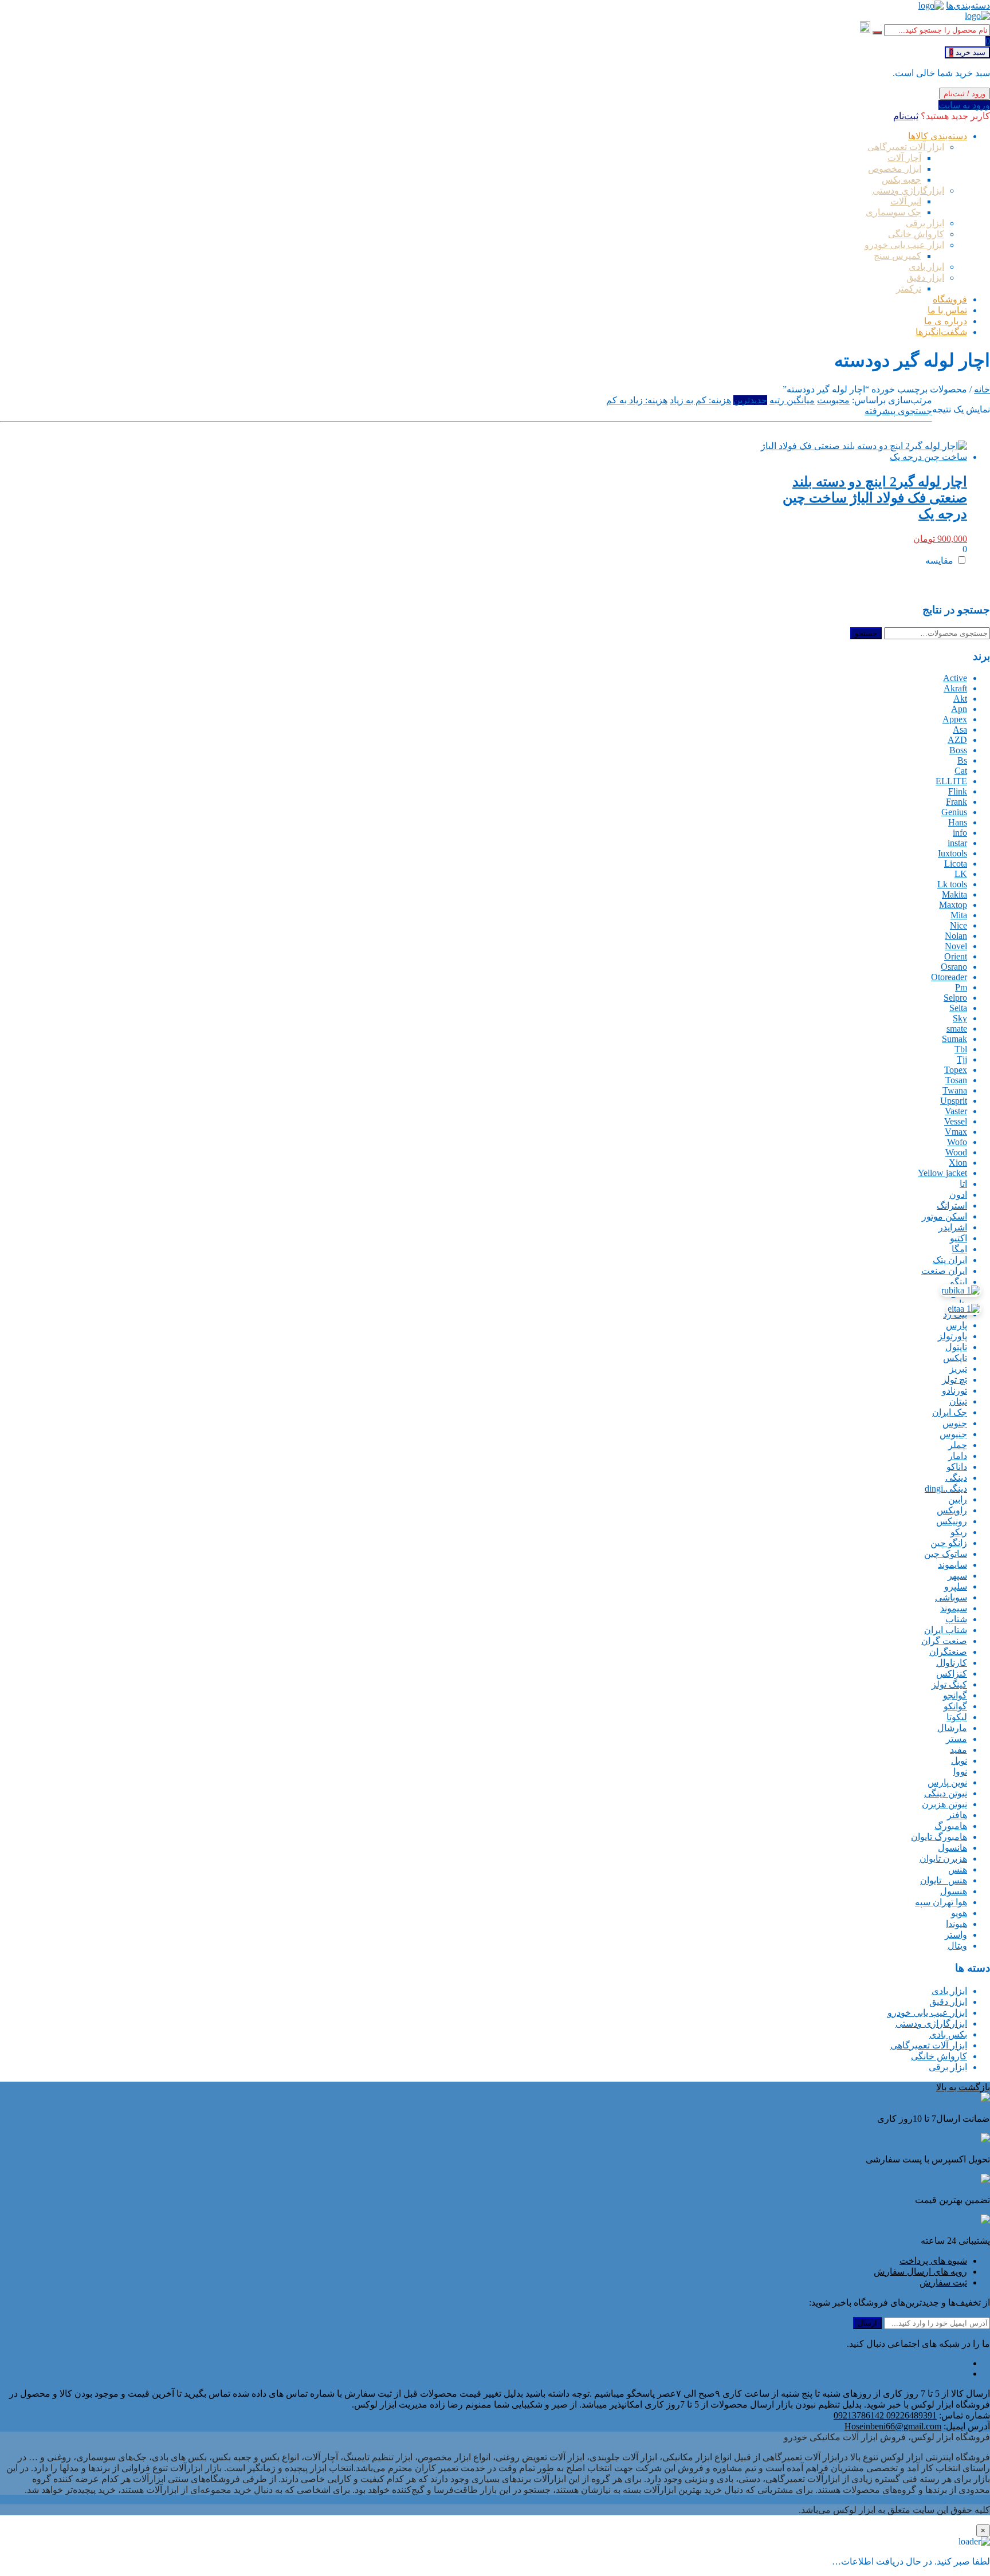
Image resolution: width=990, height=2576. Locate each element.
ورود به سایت (964, 105)
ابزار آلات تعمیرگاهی (929, 2045)
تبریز (958, 1369)
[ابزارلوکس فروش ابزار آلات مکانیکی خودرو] (931, 5)
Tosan (956, 1080)
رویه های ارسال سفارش (920, 2272)
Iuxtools (952, 853)
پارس (956, 1325)
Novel (956, 946)
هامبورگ (951, 1826)
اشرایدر (953, 1227)
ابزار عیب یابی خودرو (927, 2013)
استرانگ (952, 1206)
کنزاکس (952, 1674)
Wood (956, 1152)
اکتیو (958, 1238)
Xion (958, 1163)
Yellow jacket (942, 1173)
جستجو (866, 633)
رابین (958, 1499)
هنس (958, 1869)
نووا (960, 1771)
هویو (959, 1913)
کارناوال (952, 1663)
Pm (961, 987)
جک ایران (950, 1412)
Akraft (955, 688)
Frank (956, 802)
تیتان (958, 1401)
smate (957, 1029)
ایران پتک (950, 1260)
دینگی (956, 1478)
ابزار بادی (949, 1991)
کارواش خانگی (939, 2056)
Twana (955, 1090)
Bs (962, 760)
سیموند (954, 1608)
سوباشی (951, 1597)
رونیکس (952, 1521)
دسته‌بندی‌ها (968, 5)
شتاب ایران (946, 1630)
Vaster (956, 1111)
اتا (963, 1184)
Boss (958, 750)
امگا (959, 1249)
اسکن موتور (944, 1216)
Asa (960, 729)
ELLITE (951, 781)
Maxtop (953, 905)
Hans (958, 822)
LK (961, 874)
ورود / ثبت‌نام (965, 94)
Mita (959, 915)
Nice (958, 925)
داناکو (957, 1467)
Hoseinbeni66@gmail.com (893, 2426)
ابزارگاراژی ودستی (931, 2024)
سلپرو (956, 1586)
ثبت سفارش (943, 2282)
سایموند (952, 1565)
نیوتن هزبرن (944, 1804)
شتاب (956, 1619)
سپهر (957, 1576)
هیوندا (956, 1924)
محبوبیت (833, 400)
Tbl (961, 1049)
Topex (956, 1070)
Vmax (956, 1132)
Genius (954, 812)
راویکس (952, 1510)
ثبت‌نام (906, 116)
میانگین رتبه (792, 400)
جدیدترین (750, 400)
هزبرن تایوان (943, 1859)
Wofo (957, 1142)
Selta (958, 1008)
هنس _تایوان (944, 1880)
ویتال (957, 1946)
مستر (956, 1739)
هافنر (957, 1815)
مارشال (952, 1728)
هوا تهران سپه (941, 1902)
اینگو (958, 1282)
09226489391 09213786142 (885, 2415)
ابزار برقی (948, 2067)
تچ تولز (954, 1380)
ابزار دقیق (948, 2002)
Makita (954, 894)
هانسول (952, 1848)
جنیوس (953, 1434)
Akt (960, 699)
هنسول (954, 1891)
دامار (958, 1456)
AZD (957, 740)
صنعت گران (944, 1641)
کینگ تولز (949, 1684)
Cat (961, 771)
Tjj (962, 1059)
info (960, 833)
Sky (960, 1018)
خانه (982, 389)
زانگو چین (949, 1543)
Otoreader (949, 977)
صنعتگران (948, 1652)
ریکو (959, 1532)
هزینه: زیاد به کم (637, 400)
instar (957, 843)
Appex (955, 719)
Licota (956, 864)
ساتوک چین (946, 1554)
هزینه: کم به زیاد (700, 400)
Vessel (956, 1121)
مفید (958, 1750)
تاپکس (955, 1358)
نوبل (959, 1761)
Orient (956, 956)
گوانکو (955, 1706)
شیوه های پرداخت (933, 2261)
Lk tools (952, 884)
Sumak (954, 1039)
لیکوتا (957, 1717)
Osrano (954, 967)
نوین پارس (947, 1782)
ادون (958, 1195)
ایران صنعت (944, 1271)
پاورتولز (952, 1336)
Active (955, 678)
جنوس (955, 1423)
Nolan (956, 936)
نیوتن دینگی (946, 1793)
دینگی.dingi (946, 1488)
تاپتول (956, 1347)
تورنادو (954, 1391)
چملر (958, 1445)
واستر (956, 1935)
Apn (959, 709)
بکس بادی (948, 2034)
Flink (958, 791)
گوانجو (955, 1695)
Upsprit (954, 1101)
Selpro (955, 998)
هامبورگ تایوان (939, 1837)
